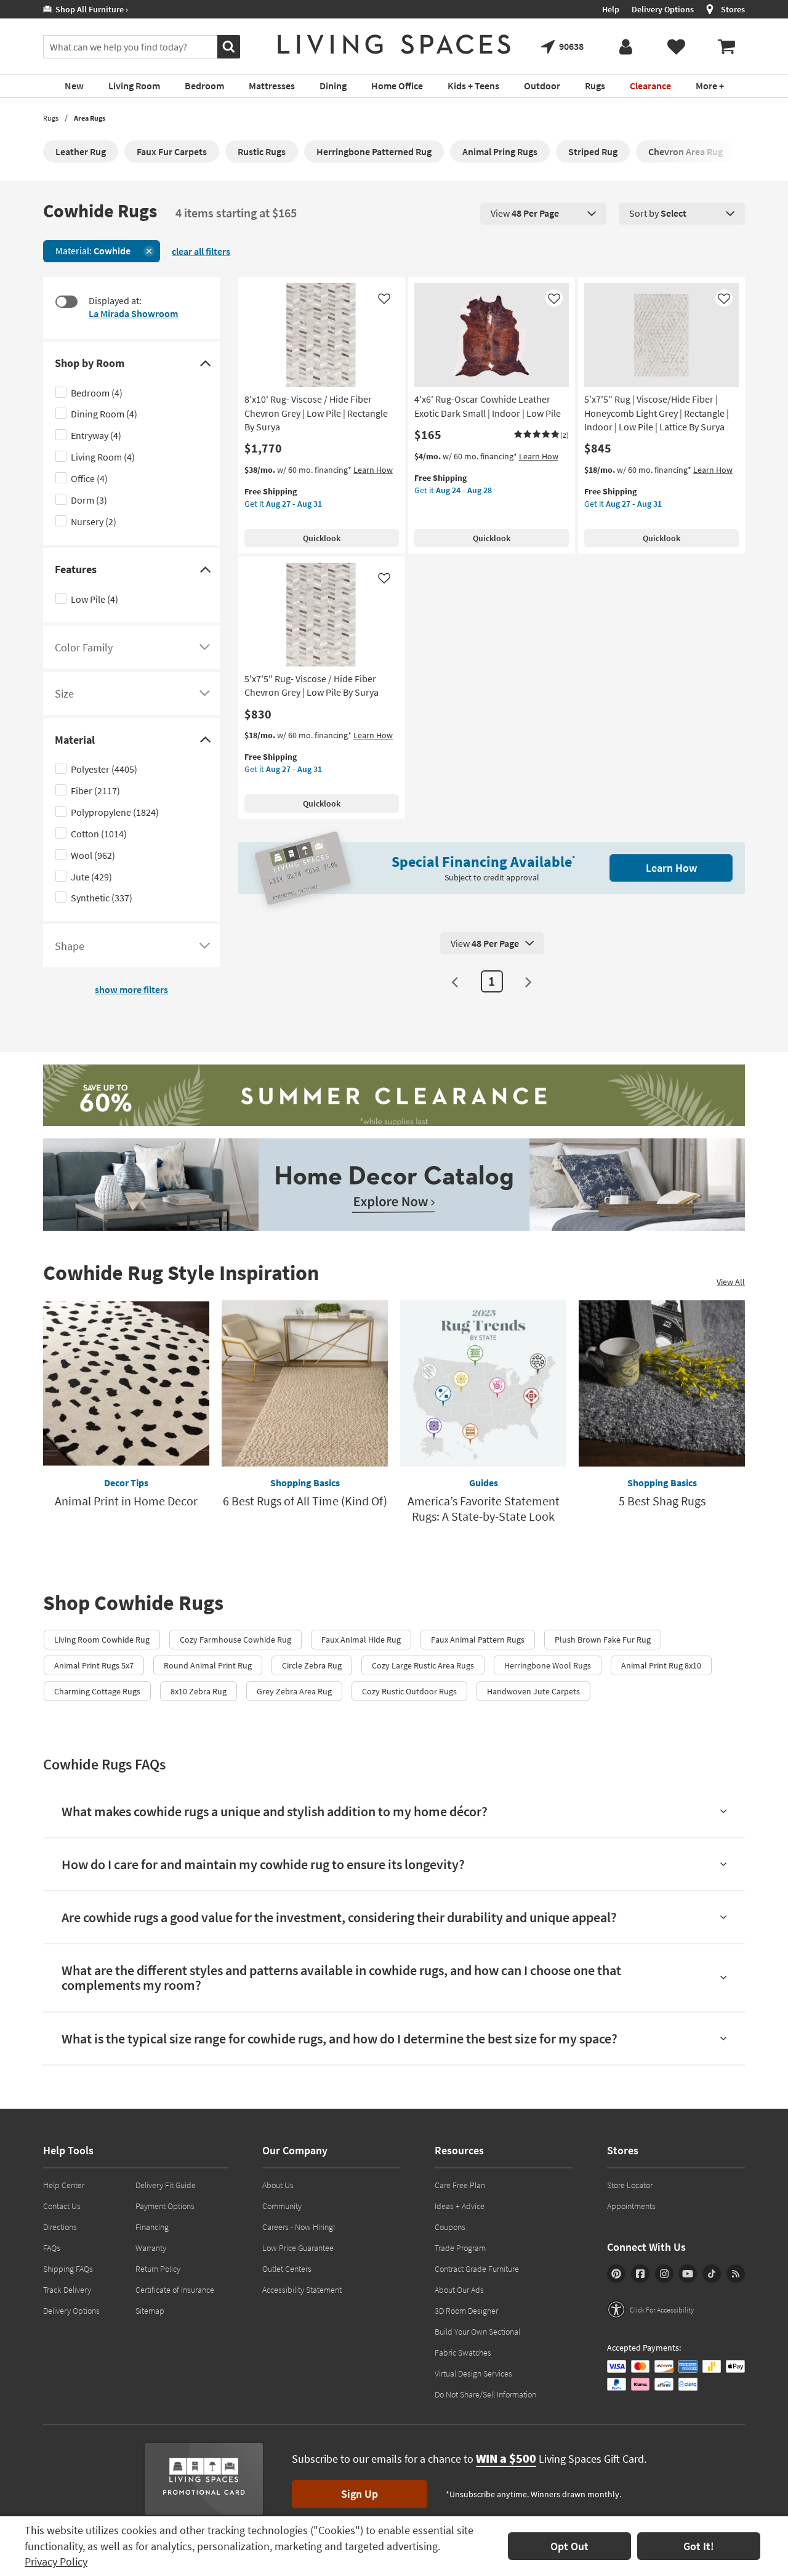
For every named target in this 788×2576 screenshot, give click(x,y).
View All (731, 1282)
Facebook (640, 2274)
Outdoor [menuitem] (542, 86)
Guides (484, 1483)
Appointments (631, 2206)
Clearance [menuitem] (650, 86)
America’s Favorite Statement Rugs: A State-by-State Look (484, 1508)
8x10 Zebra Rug (199, 1691)
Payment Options (165, 2206)
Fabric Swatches (463, 2353)
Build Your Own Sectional (477, 2332)
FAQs (52, 2248)
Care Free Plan (460, 2185)
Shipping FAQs (68, 2269)
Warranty (151, 2248)
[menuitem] (726, 47)
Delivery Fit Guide (166, 2185)
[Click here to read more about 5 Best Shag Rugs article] (662, 1383)
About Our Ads (459, 2290)
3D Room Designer (466, 2311)
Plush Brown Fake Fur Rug (603, 1640)
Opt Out (569, 2546)
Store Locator (630, 2185)
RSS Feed (736, 2274)
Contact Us (62, 2206)
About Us (278, 2185)
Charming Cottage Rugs (97, 1691)
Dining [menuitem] (333, 86)
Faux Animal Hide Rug (361, 1640)
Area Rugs (90, 118)
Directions (60, 2227)
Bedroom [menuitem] (204, 86)
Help (611, 9)
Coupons (450, 2227)
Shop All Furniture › (90, 9)
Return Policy (158, 2269)
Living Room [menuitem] (134, 86)
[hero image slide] (394, 1097)
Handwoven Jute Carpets (533, 1691)
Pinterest (616, 2274)
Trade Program (460, 2248)
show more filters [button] (131, 989)
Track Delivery (67, 2290)
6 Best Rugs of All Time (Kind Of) (305, 1501)
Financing (152, 2227)
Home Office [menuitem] (397, 86)
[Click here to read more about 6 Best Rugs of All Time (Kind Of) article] (305, 1383)
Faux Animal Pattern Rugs (478, 1640)
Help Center (64, 2185)
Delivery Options (663, 9)
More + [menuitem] (710, 86)
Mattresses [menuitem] (272, 86)
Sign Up (360, 2494)
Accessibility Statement (302, 2290)
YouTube (688, 2274)
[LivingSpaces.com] (394, 44)
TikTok (712, 2274)
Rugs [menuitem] (595, 86)
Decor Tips (126, 1483)
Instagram (664, 2274)
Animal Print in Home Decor (126, 1501)
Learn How (373, 470)
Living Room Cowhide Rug (102, 1640)
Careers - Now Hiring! (299, 2227)
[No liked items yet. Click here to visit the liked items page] (676, 47)
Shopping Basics (305, 1483)
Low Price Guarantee (298, 2248)
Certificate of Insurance (175, 2290)
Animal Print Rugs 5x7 (94, 1665)
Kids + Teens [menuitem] (473, 86)
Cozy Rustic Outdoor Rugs (409, 1691)
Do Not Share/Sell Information (485, 2394)
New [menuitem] (74, 86)
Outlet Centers (287, 2269)
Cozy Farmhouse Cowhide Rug (235, 1640)
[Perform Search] (229, 47)
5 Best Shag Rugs (662, 1501)
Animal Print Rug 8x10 (661, 1665)
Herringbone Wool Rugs (548, 1665)
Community (282, 2206)
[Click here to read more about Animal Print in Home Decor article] (126, 1383)
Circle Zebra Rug (312, 1665)
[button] (541, 435)
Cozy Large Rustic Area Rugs (423, 1665)
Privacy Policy (56, 2562)
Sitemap (150, 2311)
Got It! (699, 2546)
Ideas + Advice (460, 2206)
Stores (733, 9)
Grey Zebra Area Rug (294, 1691)
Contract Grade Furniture (477, 2269)
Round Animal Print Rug (208, 1665)
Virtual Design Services (473, 2373)
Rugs (51, 118)
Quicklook (322, 538)
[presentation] (543, 214)
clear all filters (201, 251)
